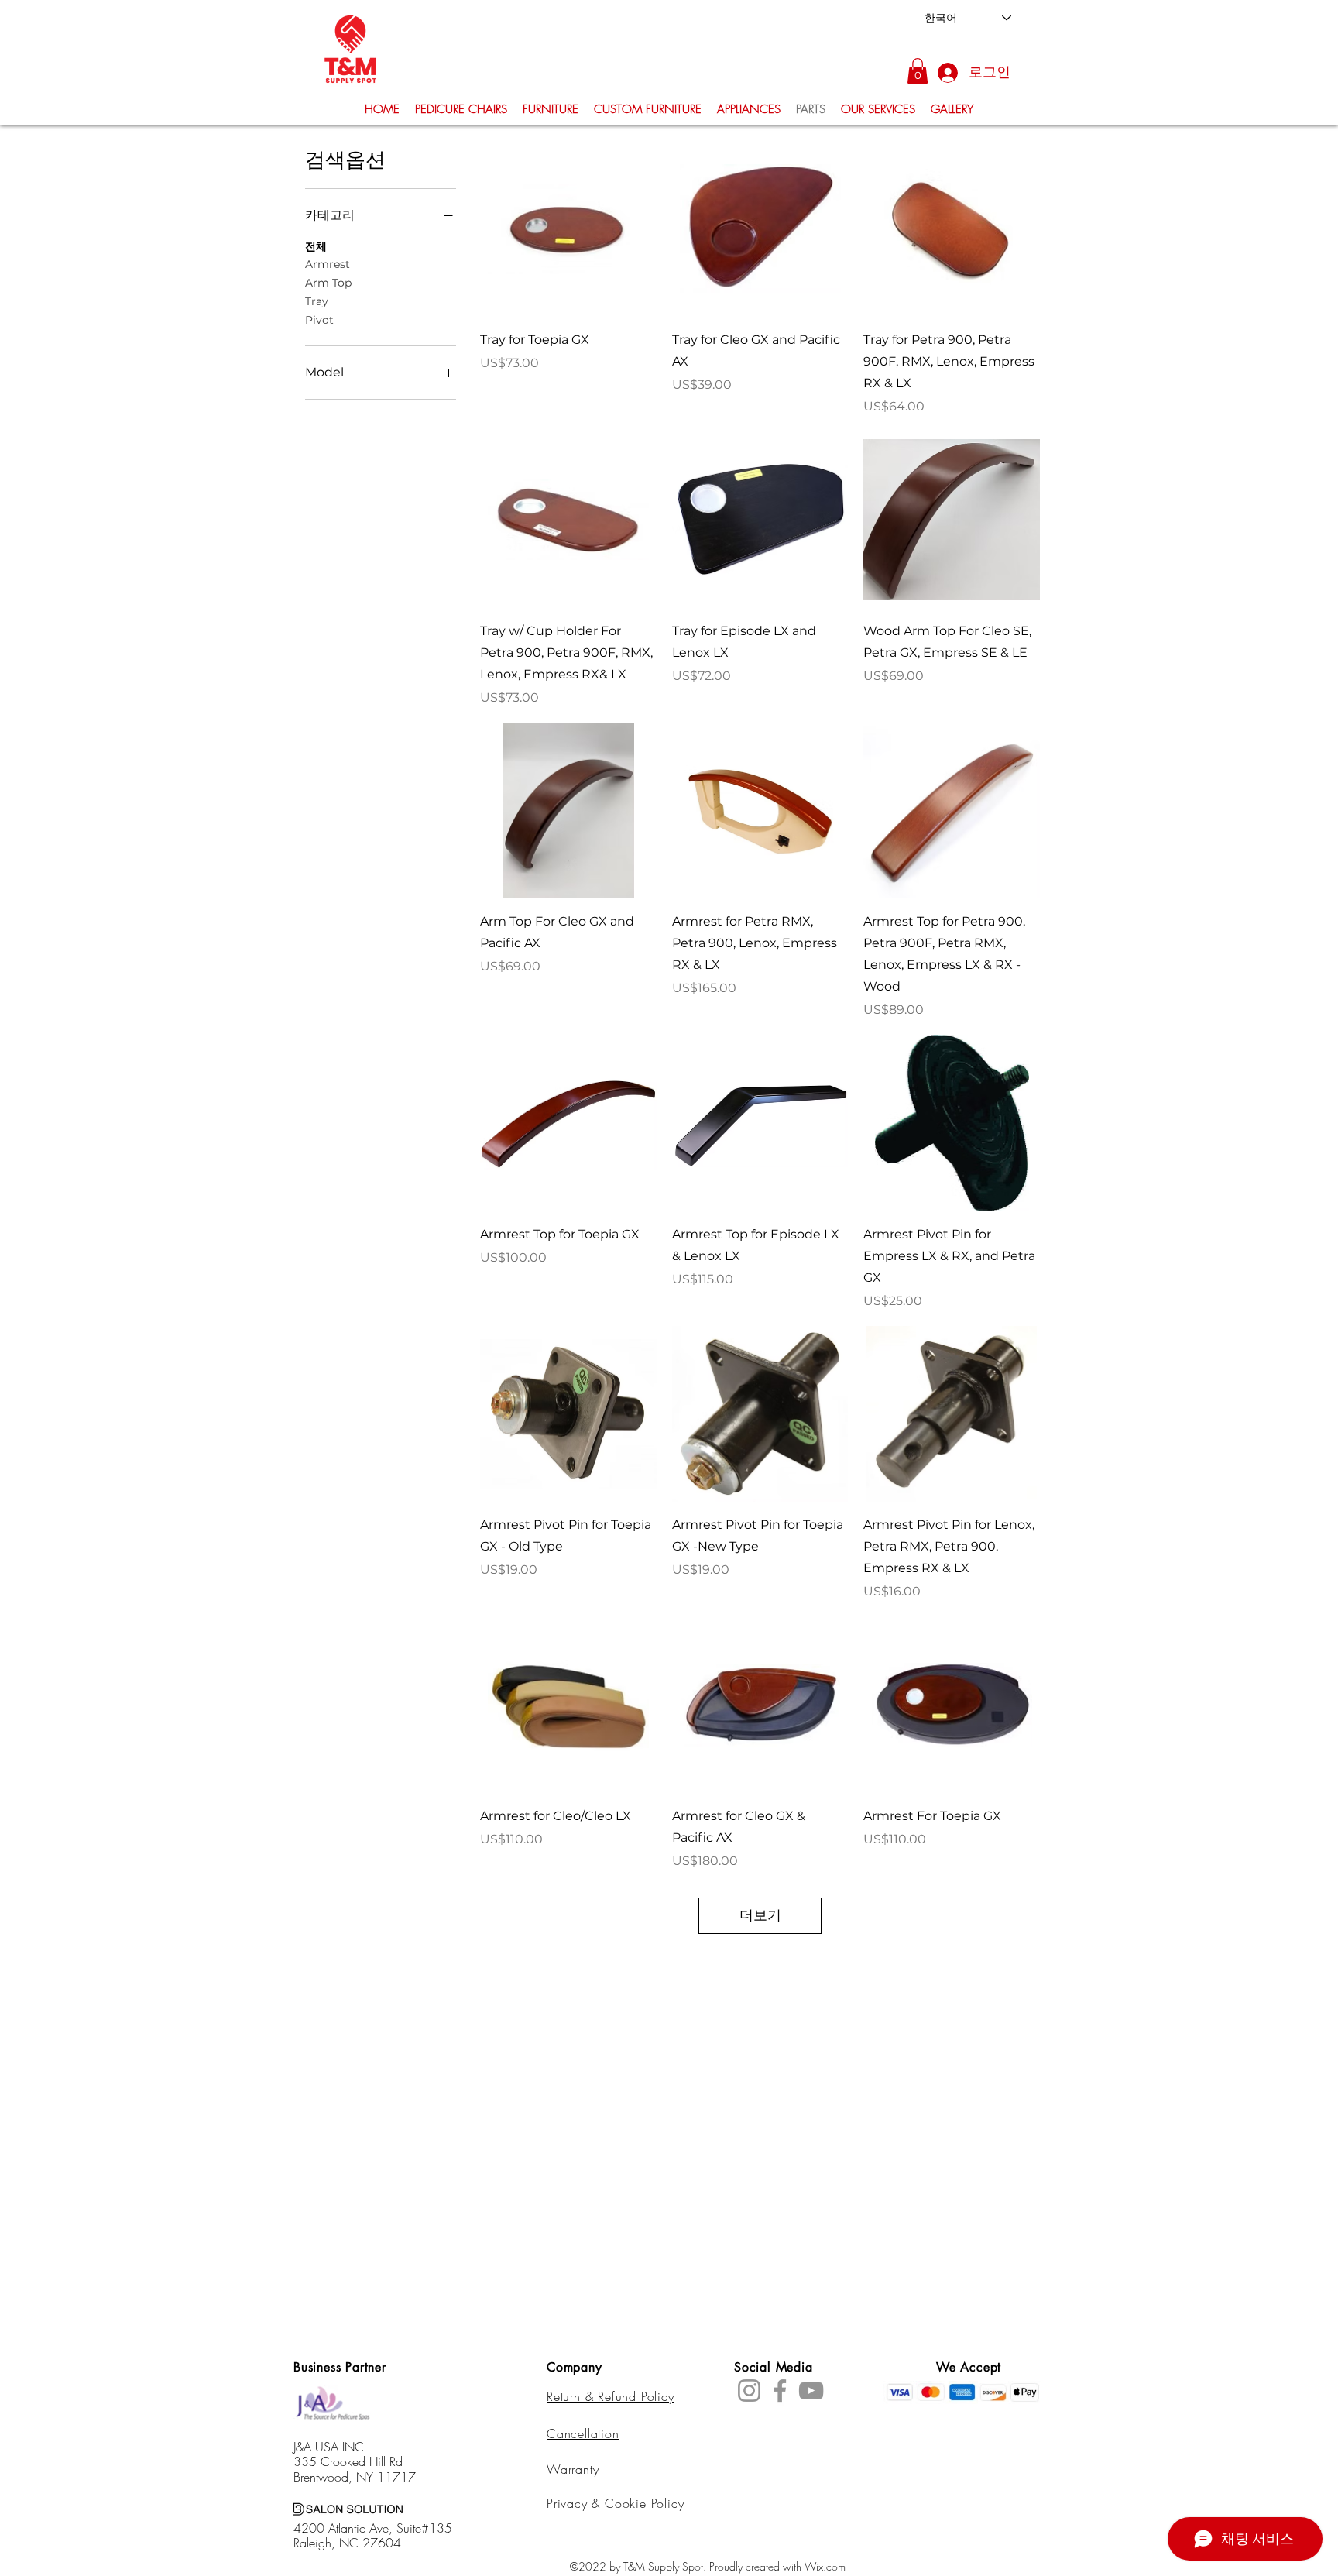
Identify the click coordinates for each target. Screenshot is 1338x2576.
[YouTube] (811, 2391)
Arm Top (328, 283)
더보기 (760, 1915)
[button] (918, 71)
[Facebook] (780, 2391)
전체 (316, 246)
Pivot (319, 320)
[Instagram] (749, 2391)
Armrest (328, 264)
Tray (317, 301)
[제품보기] (568, 228)
